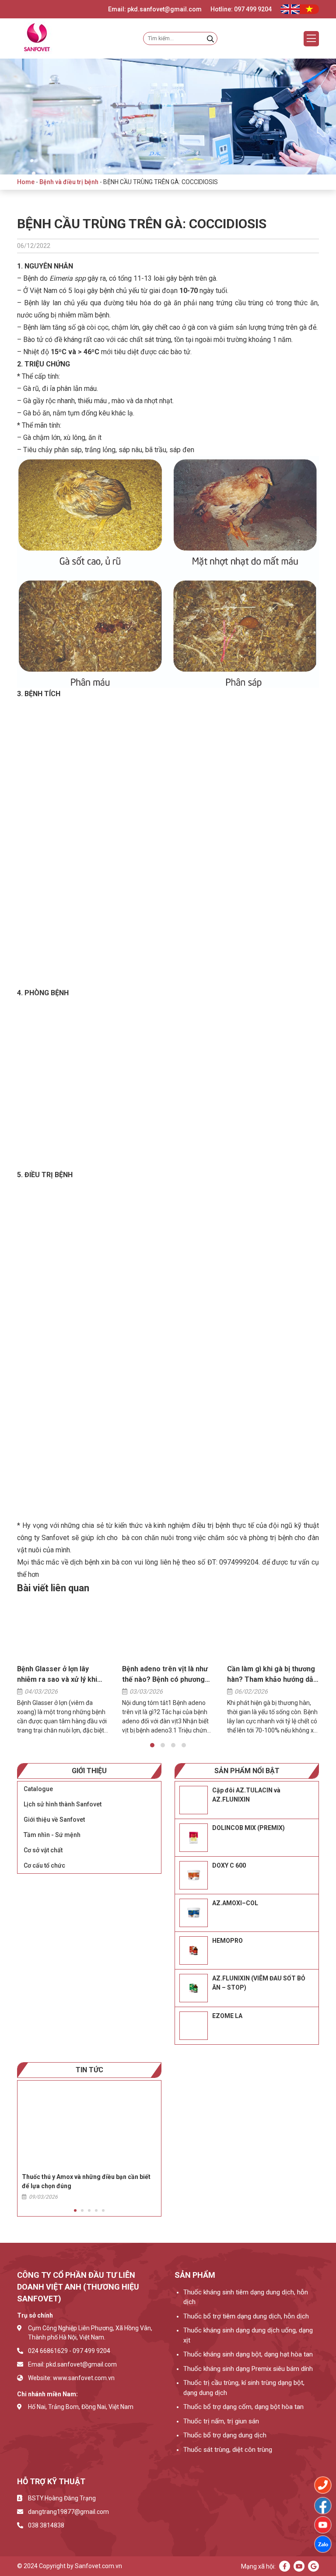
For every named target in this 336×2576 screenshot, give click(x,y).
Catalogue (38, 1789)
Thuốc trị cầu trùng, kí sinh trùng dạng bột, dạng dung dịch (244, 2388)
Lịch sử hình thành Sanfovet (63, 1804)
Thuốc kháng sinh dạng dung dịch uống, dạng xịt (248, 2335)
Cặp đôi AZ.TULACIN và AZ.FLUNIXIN (246, 1795)
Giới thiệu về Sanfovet (54, 1820)
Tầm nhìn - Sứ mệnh (52, 1835)
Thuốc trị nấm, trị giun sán (221, 2421)
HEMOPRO (227, 1941)
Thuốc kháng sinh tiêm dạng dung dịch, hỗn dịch (246, 2297)
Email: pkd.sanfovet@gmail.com (155, 9)
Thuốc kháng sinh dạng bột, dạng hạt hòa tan (248, 2354)
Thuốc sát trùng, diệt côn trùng (228, 2450)
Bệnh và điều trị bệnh (69, 182)
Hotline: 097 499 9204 (241, 9)
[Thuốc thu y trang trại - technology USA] (323, 2506)
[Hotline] (323, 2485)
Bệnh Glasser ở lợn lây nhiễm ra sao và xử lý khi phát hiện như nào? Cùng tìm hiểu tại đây (57, 1675)
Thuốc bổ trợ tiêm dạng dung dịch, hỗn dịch (246, 2316)
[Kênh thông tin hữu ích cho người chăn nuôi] (323, 2525)
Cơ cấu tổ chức (44, 1865)
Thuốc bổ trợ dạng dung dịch (225, 2435)
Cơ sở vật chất (43, 1850)
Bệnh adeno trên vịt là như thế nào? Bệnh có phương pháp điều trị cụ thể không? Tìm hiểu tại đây (166, 1675)
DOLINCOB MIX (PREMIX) (248, 1828)
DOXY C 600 (229, 1865)
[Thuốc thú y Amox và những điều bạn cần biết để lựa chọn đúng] (89, 2125)
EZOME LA (227, 2016)
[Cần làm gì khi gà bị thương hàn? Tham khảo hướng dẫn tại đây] (273, 1630)
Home (26, 182)
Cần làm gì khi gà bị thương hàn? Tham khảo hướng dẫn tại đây (272, 1675)
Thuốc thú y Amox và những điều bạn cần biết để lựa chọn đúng (86, 2181)
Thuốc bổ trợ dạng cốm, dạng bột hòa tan (243, 2407)
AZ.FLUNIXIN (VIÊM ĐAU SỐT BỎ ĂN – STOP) (259, 1983)
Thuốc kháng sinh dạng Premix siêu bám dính (248, 2369)
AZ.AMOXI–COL (235, 1903)
